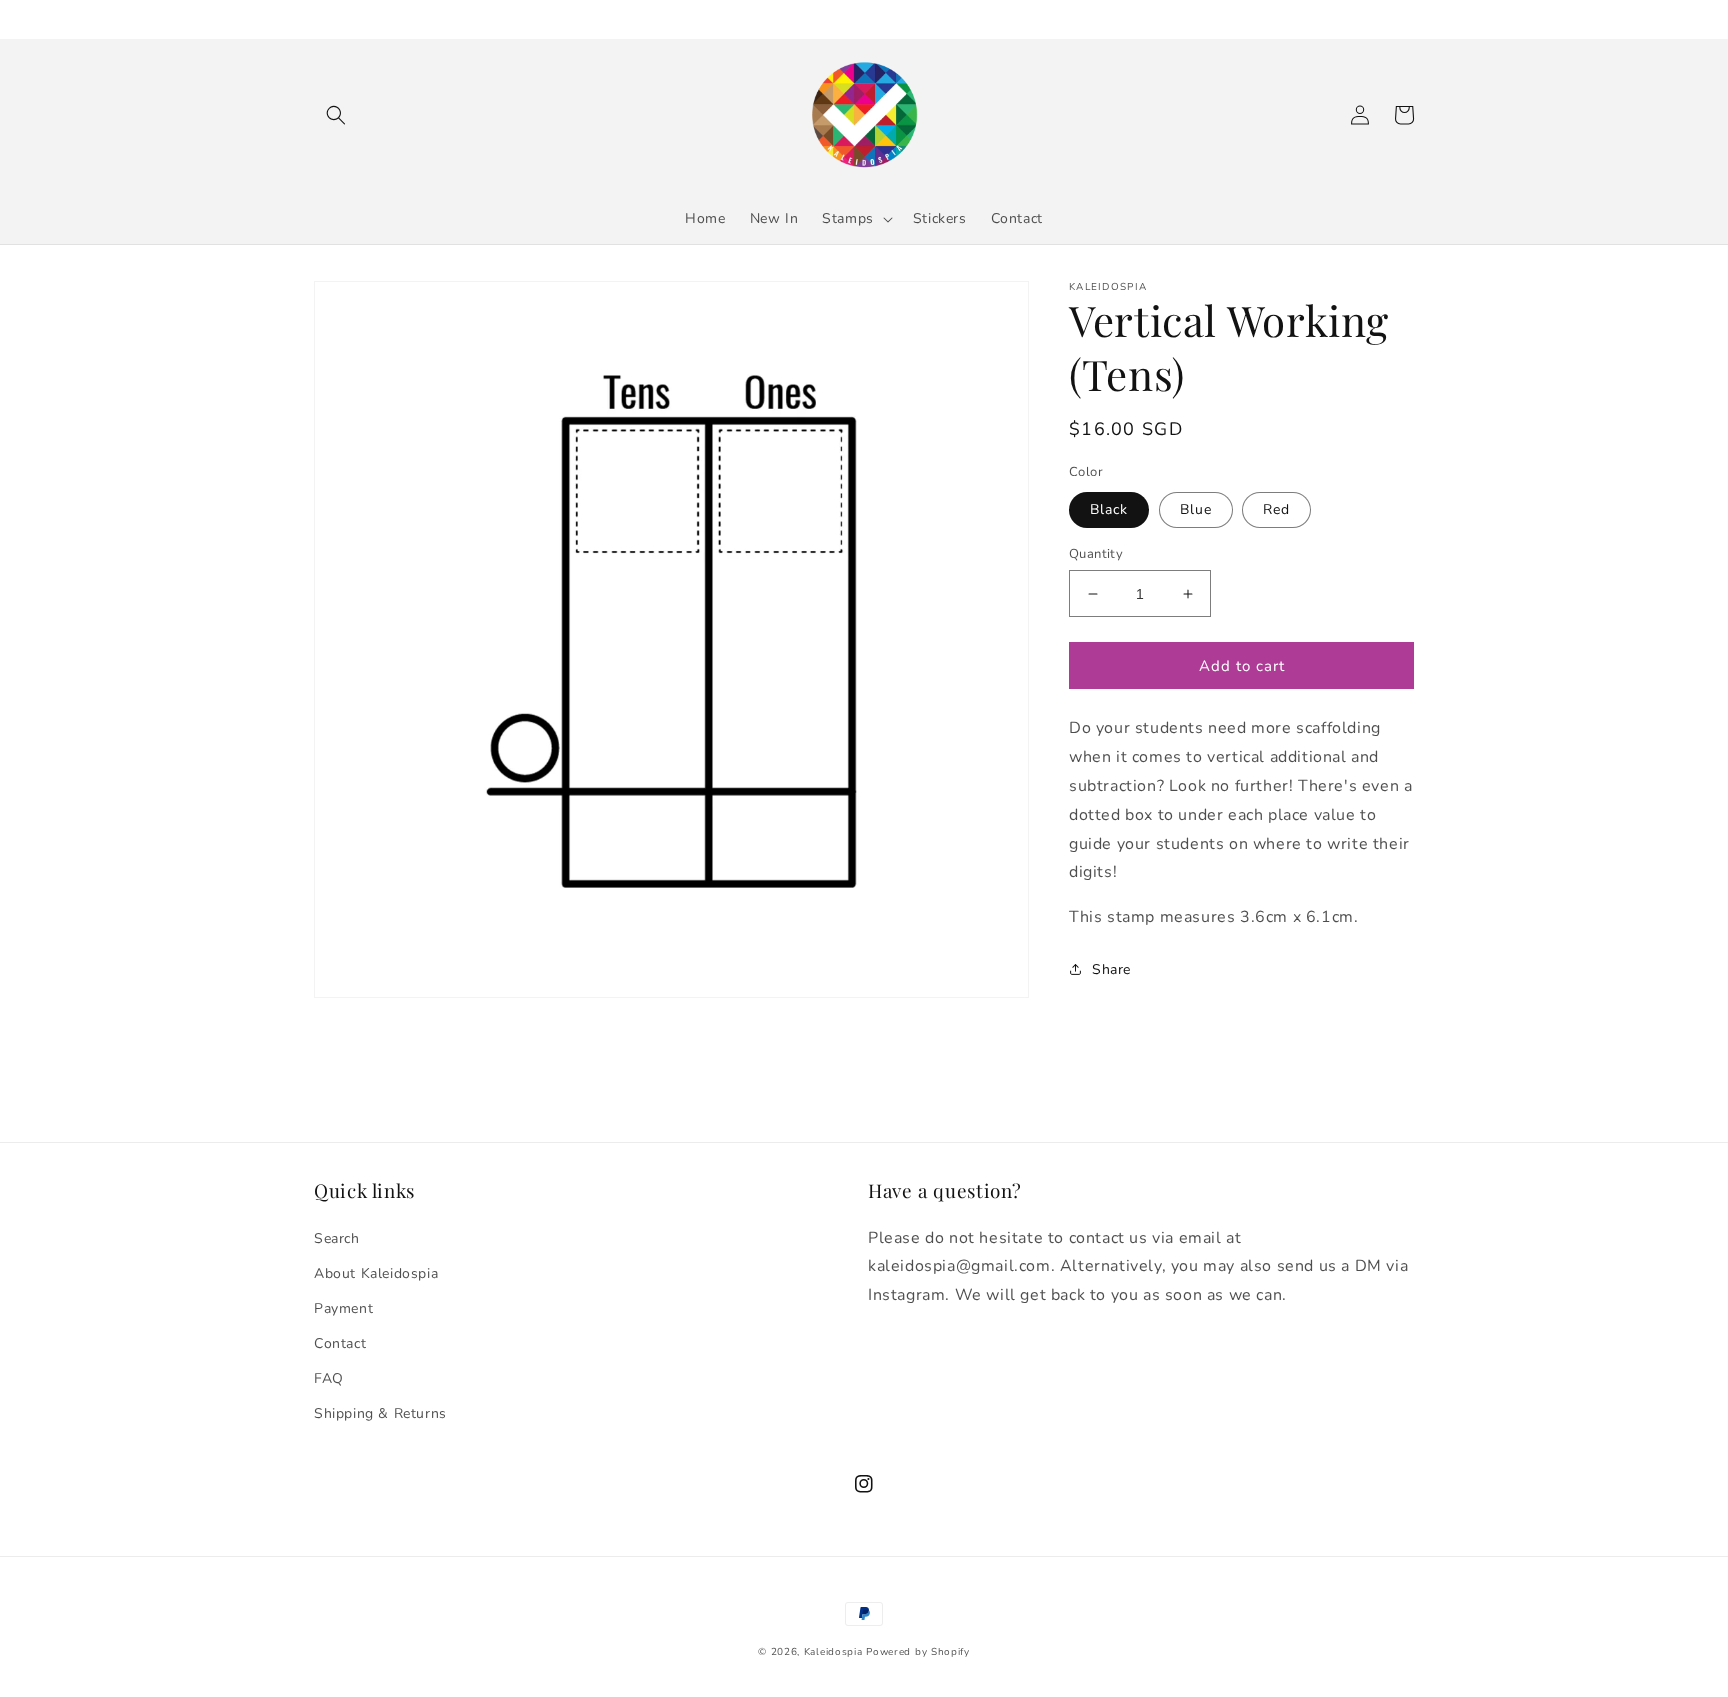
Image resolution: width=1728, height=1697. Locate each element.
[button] (336, 115)
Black (1109, 509)
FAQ (329, 1378)
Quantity (1096, 554)
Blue (1196, 509)
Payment (343, 1308)
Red (1276, 509)
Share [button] (1111, 969)
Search (337, 1238)
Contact (340, 1343)
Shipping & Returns (380, 1413)
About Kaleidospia (376, 1273)
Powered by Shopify (918, 1652)
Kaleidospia (833, 1652)
